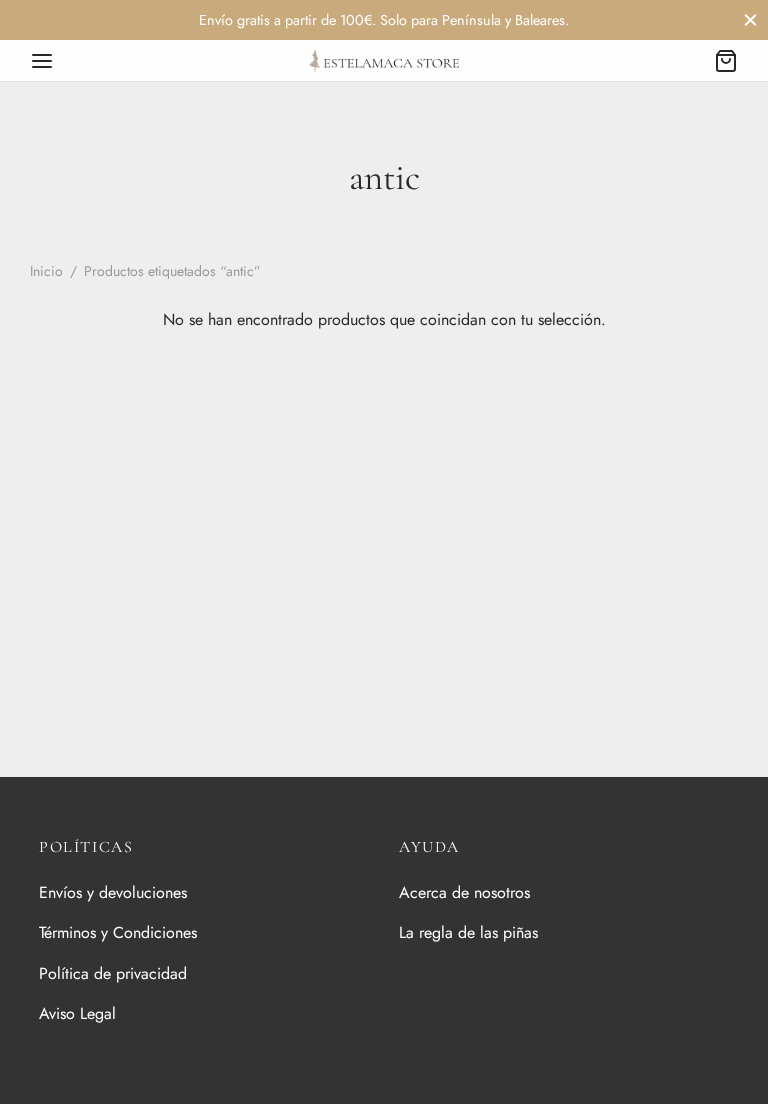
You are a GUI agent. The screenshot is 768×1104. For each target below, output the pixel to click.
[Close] (750, 19)
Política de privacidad (113, 973)
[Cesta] (726, 61)
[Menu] (42, 61)
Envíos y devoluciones (113, 892)
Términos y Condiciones (118, 932)
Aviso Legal (77, 1013)
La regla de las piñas (468, 932)
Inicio (46, 271)
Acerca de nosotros (464, 892)
